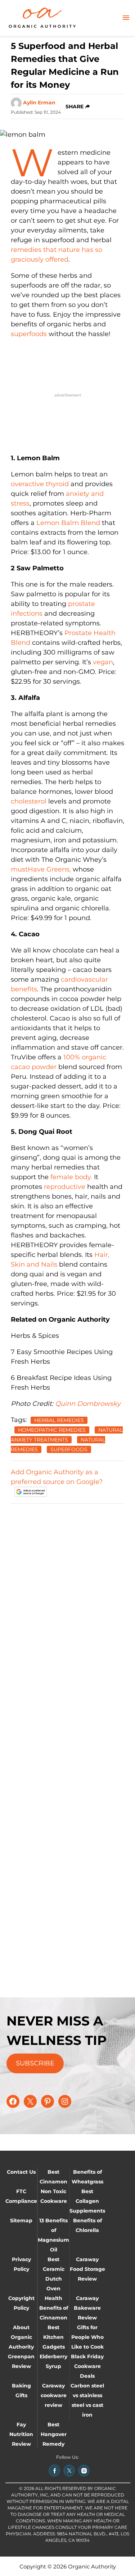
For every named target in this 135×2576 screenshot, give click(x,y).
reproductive (65, 1187)
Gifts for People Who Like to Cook (87, 2337)
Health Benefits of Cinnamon (54, 2308)
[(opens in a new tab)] (54, 2471)
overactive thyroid (40, 484)
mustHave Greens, (41, 869)
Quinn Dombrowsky (88, 1404)
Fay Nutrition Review (21, 2434)
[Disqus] (67, 1600)
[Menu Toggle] (126, 18)
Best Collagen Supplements (87, 2201)
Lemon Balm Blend (68, 523)
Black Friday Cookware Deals (87, 2366)
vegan (103, 662)
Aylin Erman (39, 103)
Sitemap (21, 2220)
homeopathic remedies (52, 1430)
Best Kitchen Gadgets (54, 2337)
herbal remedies (59, 1420)
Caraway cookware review (54, 2395)
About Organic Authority (21, 2337)
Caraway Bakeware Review (87, 2308)
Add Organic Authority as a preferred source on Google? (57, 1477)
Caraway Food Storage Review (87, 2269)
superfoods (29, 334)
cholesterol (29, 801)
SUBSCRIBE (35, 2063)
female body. (71, 1177)
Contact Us (21, 2172)
